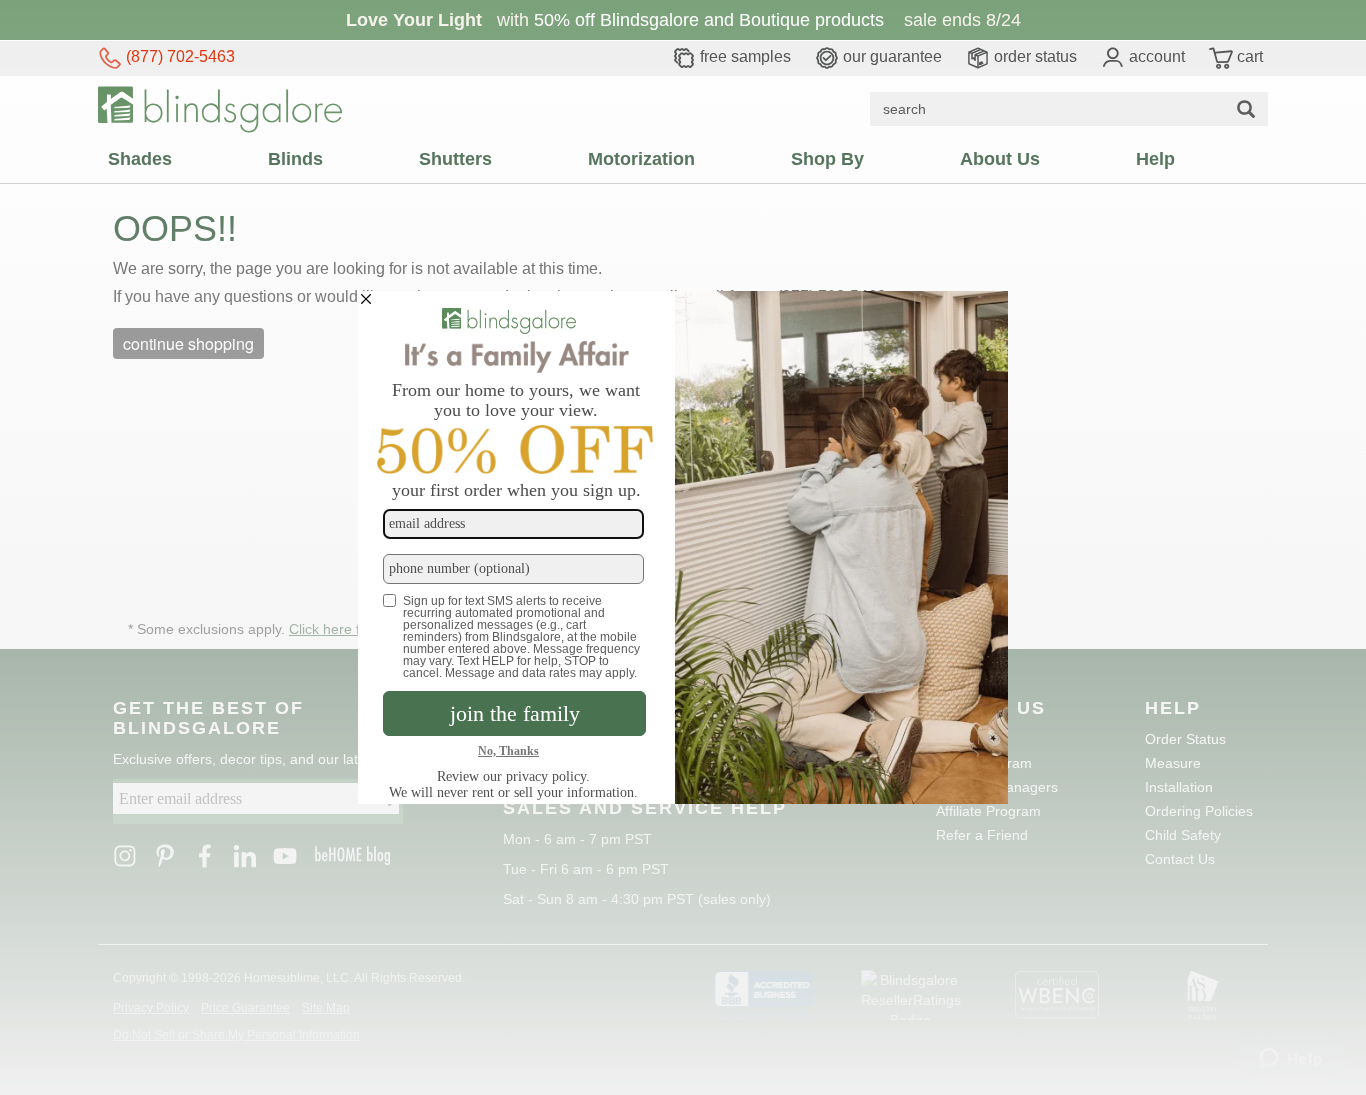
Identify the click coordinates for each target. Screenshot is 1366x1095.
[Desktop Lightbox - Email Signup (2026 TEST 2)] (683, 547)
